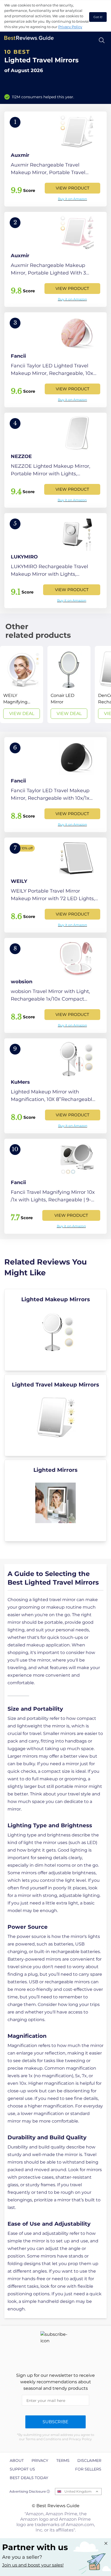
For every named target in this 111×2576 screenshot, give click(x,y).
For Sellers (88, 2469)
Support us (22, 2469)
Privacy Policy (70, 27)
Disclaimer (89, 2460)
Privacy (40, 2460)
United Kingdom (78, 2491)
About (17, 2460)
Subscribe (55, 2422)
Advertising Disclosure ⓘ (30, 2491)
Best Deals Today (29, 2478)
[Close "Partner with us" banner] (106, 2543)
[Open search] (102, 40)
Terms (63, 2460)
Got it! (98, 17)
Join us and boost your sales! (33, 2565)
